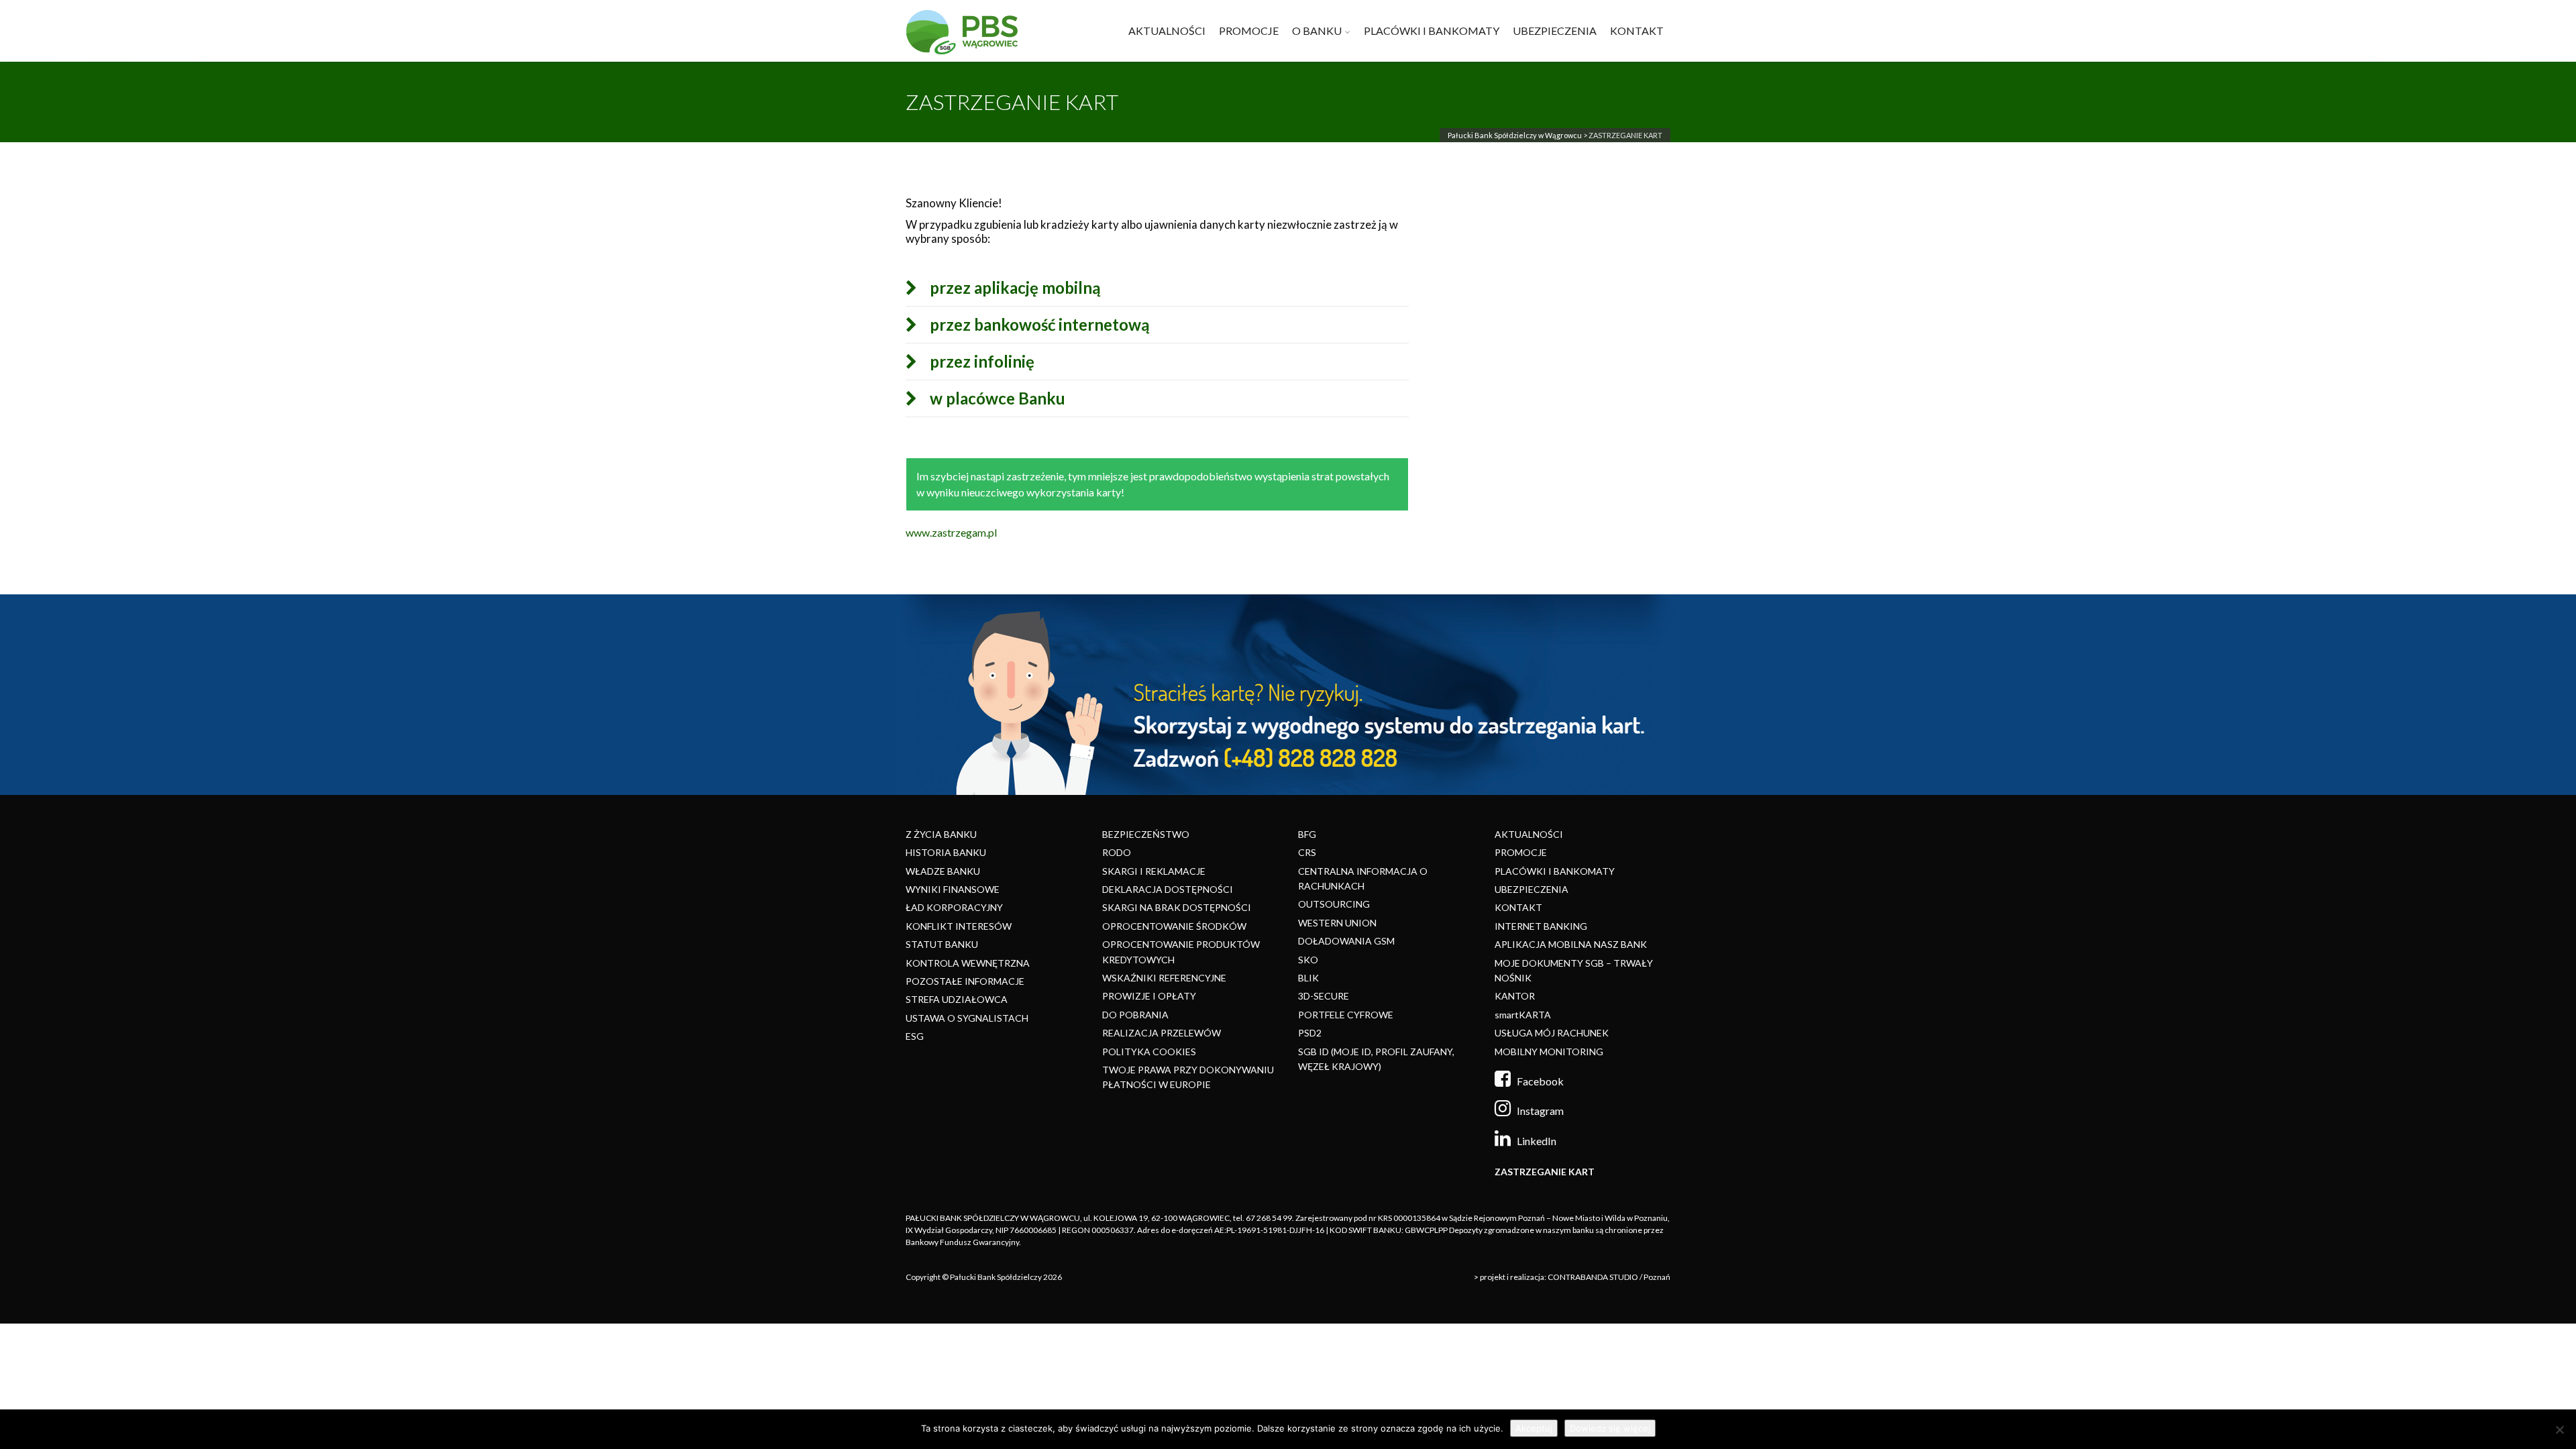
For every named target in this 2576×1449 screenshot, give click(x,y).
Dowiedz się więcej (1610, 1428)
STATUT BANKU (942, 944)
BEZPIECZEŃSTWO (1146, 834)
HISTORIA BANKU (946, 852)
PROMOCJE (1249, 31)
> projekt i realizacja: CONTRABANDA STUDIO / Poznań (1572, 1277)
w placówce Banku (998, 398)
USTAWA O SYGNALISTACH (967, 1018)
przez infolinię (982, 362)
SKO (1308, 960)
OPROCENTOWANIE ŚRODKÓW (1174, 926)
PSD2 (1310, 1033)
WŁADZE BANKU (943, 871)
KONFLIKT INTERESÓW (959, 926)
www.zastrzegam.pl (951, 532)
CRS (1307, 852)
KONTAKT (1637, 31)
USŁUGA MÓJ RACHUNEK (1552, 1033)
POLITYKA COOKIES (1149, 1052)
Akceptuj (1534, 1428)
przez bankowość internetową (1040, 325)
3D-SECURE (1324, 996)
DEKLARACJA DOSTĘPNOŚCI (1168, 889)
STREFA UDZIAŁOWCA (957, 999)
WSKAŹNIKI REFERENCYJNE (1164, 978)
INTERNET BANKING (1541, 926)
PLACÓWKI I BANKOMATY (1432, 31)
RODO (1117, 852)
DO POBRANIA (1135, 1015)
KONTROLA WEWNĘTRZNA (968, 963)
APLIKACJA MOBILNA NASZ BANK (1571, 944)
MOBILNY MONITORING (1549, 1052)
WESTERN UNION (1337, 923)
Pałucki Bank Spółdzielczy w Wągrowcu (1515, 135)
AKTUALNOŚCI (1167, 31)
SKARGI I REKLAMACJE (1154, 871)
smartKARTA (1523, 1015)
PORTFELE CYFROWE (1346, 1015)
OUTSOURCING (1334, 904)
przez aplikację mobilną (1015, 288)
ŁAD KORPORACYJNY (954, 907)
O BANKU (1317, 31)
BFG (1307, 834)
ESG (915, 1036)
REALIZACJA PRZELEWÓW (1162, 1033)
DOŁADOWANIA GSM (1346, 941)
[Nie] (2559, 1430)
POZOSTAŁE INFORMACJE (965, 981)
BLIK (1308, 978)
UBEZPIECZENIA (1555, 31)
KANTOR (1515, 996)
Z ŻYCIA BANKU (941, 834)
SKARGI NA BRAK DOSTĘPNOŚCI (1177, 907)
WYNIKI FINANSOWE (953, 889)
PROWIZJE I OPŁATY (1149, 996)
